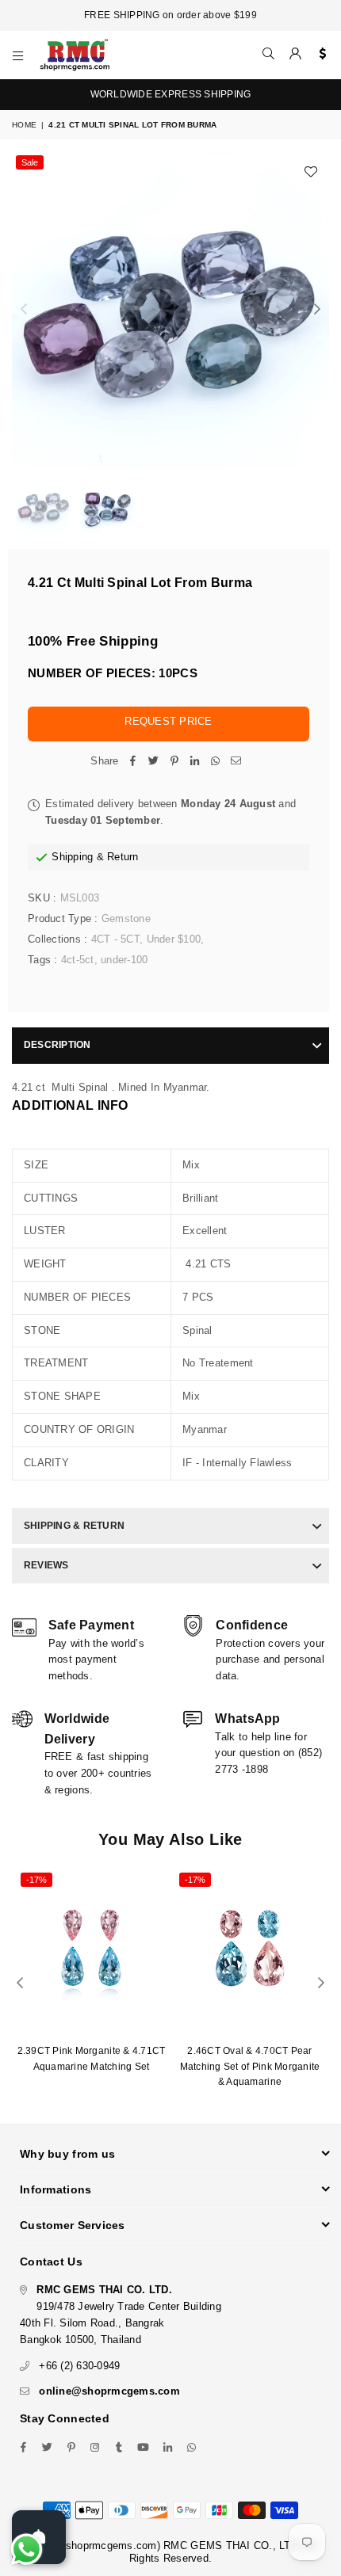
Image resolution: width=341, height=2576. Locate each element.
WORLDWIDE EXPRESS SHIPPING (171, 94)
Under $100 (174, 939)
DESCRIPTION (57, 1045)
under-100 (124, 960)
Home (24, 125)
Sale (30, 162)
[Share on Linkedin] (195, 762)
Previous (24, 310)
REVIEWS (46, 1565)
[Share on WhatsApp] (216, 762)
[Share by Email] (236, 762)
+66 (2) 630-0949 (79, 2366)
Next (317, 310)
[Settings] (319, 55)
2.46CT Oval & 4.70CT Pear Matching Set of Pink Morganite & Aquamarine (250, 2066)
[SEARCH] (269, 55)
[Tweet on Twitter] (154, 762)
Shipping (72, 857)
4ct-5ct (78, 960)
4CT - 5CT (115, 939)
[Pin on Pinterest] (174, 762)
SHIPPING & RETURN (74, 1526)
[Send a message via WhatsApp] (27, 2549)
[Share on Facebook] (133, 762)
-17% (36, 1880)
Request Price (168, 721)
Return (123, 857)
